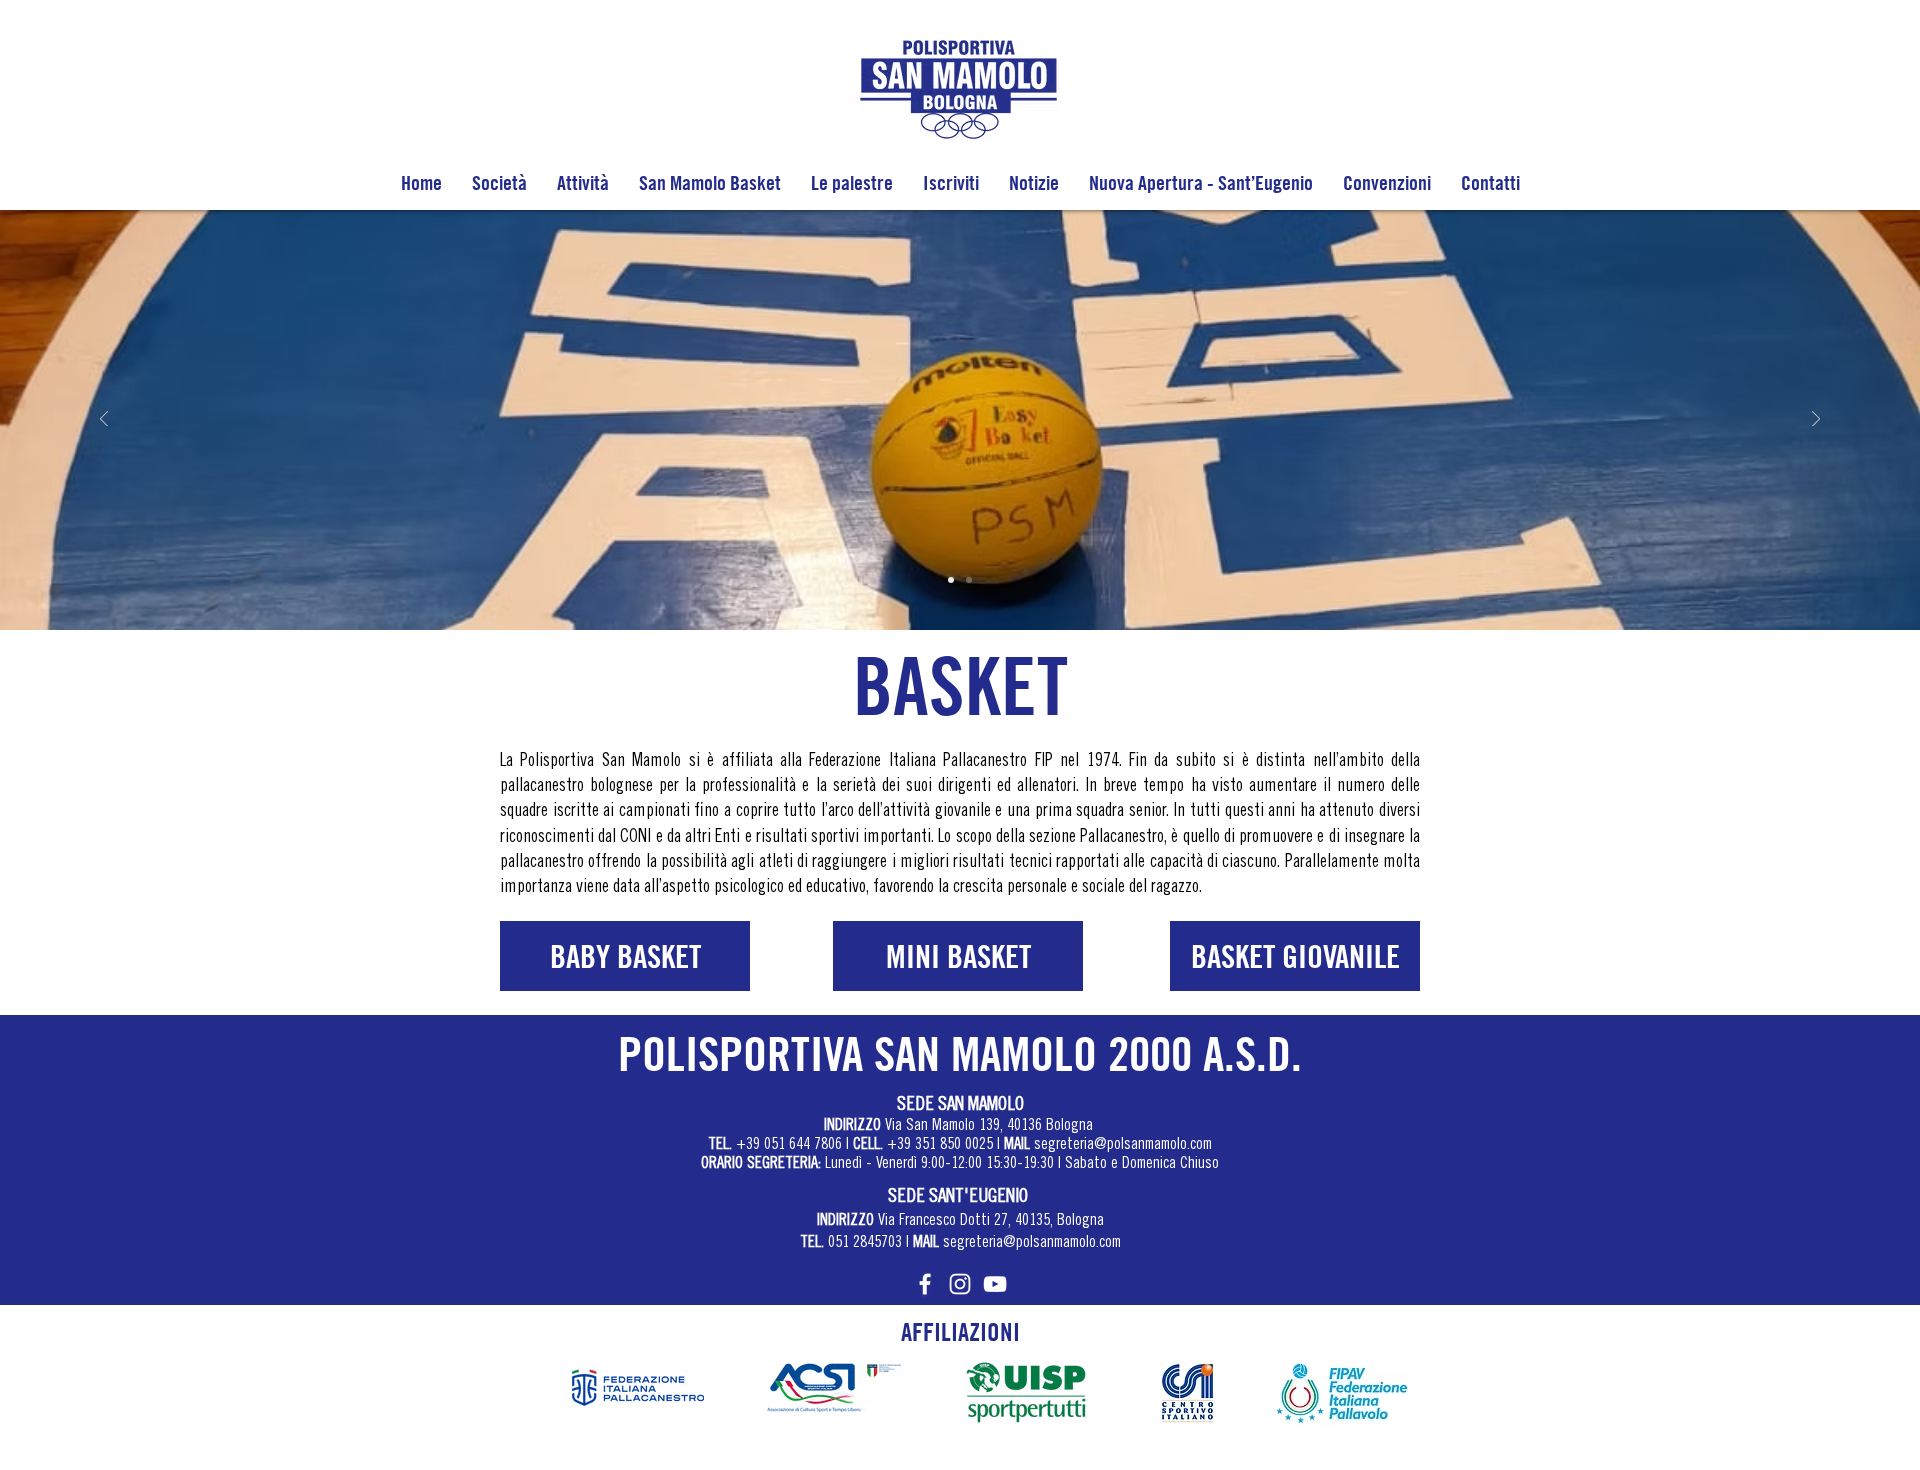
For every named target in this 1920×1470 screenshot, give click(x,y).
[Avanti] (1816, 420)
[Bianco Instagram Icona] (960, 1284)
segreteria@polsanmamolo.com (1123, 1145)
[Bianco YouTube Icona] (995, 1284)
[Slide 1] (951, 580)
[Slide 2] (969, 580)
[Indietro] (104, 420)
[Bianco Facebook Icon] (925, 1284)
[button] (499, 182)
